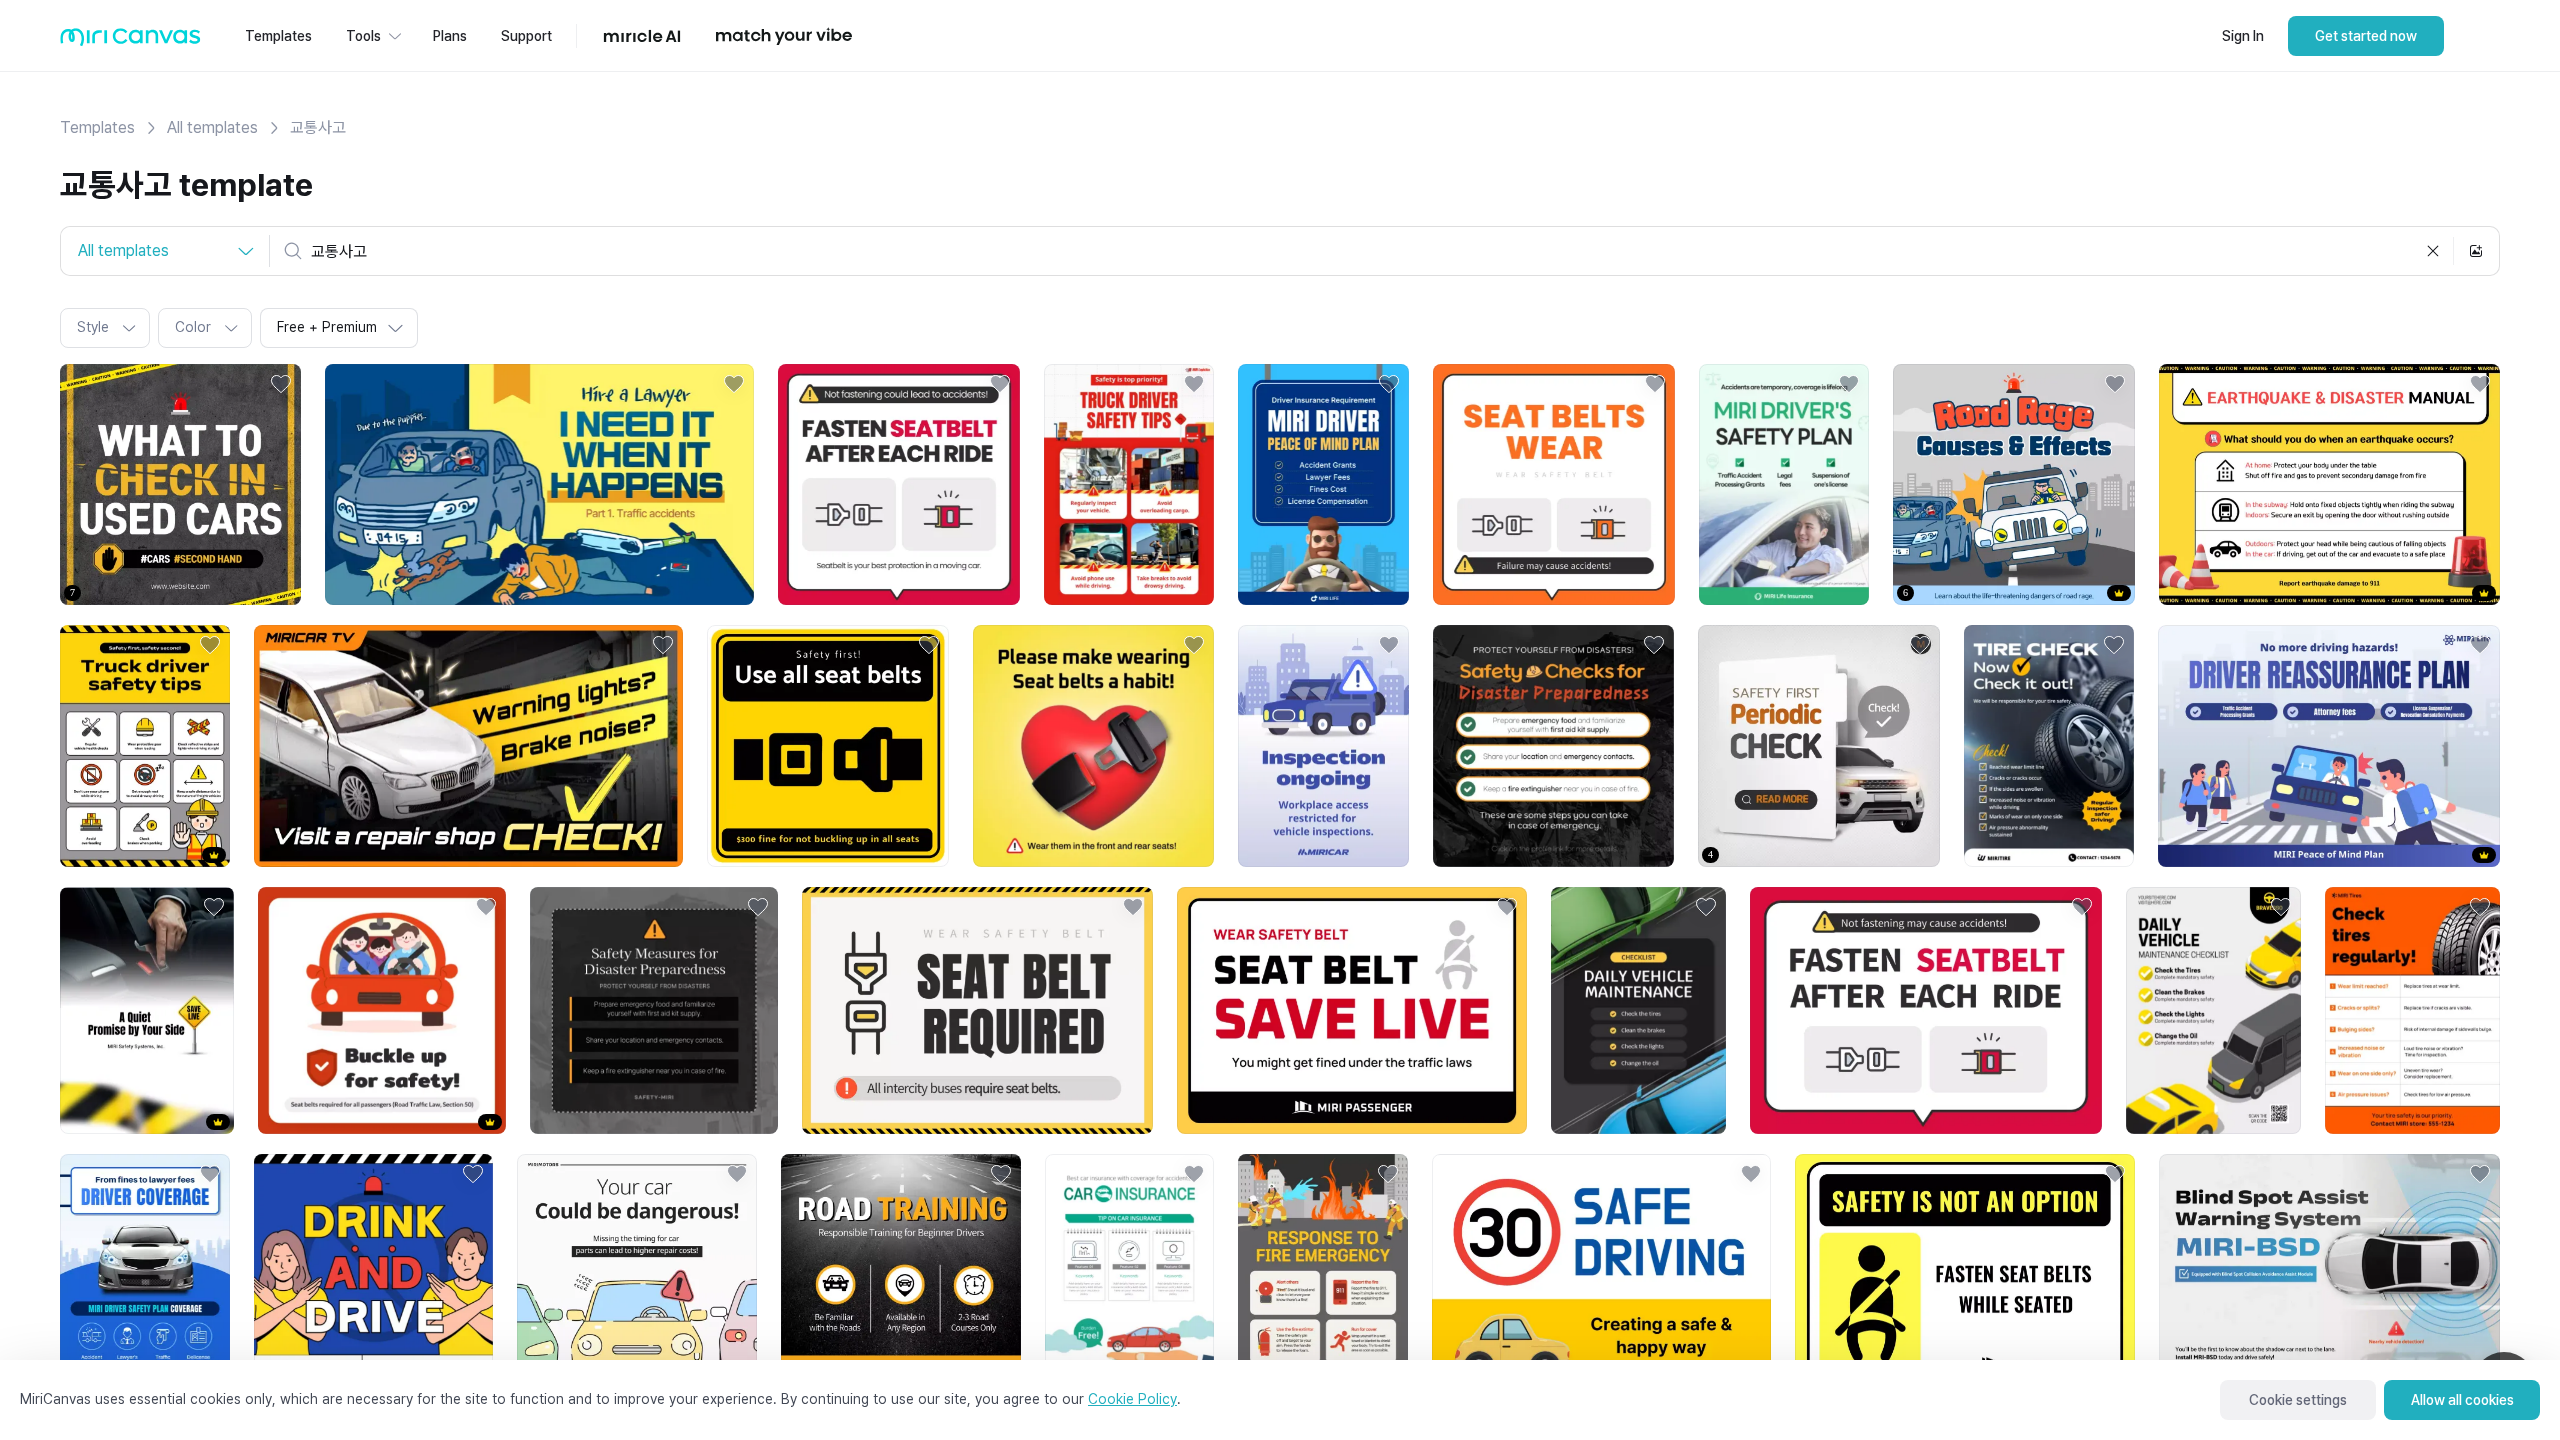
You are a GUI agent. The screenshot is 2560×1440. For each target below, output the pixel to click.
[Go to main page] (130, 41)
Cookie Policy (1132, 1399)
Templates (97, 127)
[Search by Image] (2476, 251)
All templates (212, 127)
